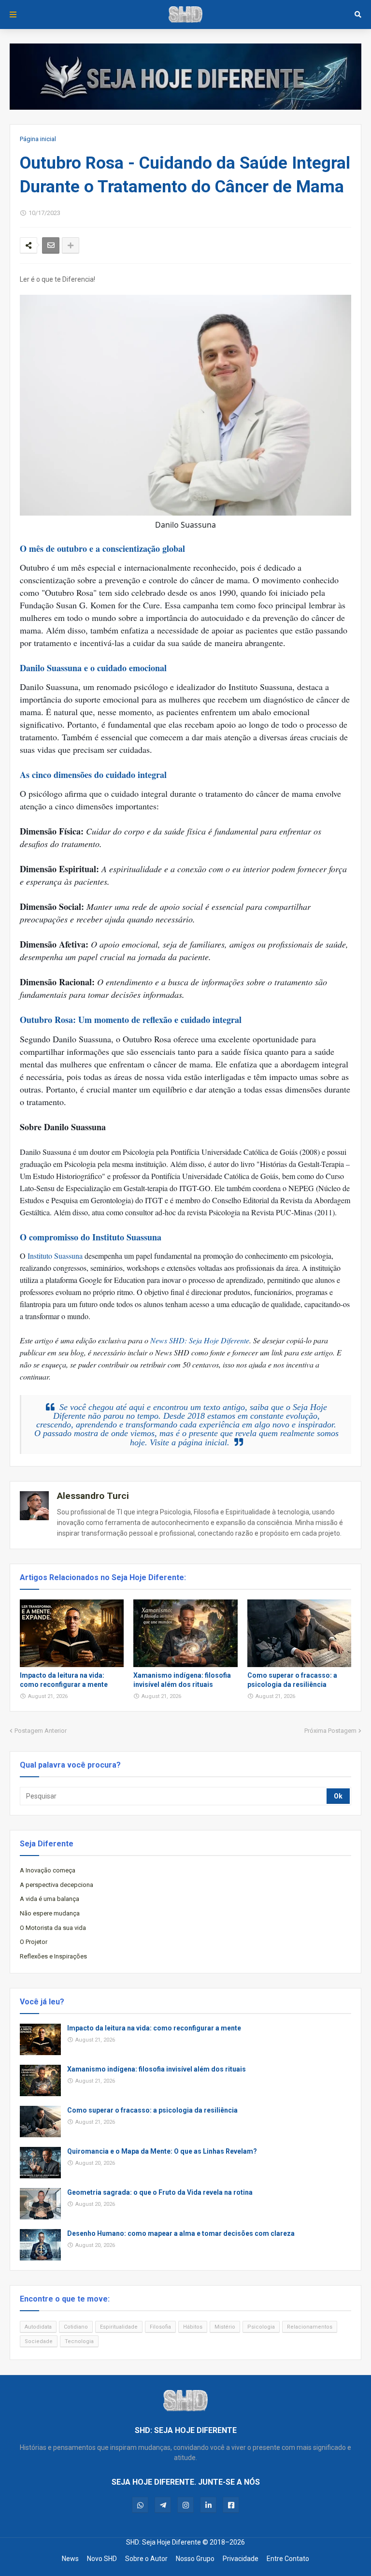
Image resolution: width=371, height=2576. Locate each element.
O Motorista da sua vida (53, 1928)
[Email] (51, 245)
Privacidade (241, 2559)
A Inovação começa (48, 1870)
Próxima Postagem (330, 1731)
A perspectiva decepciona (57, 1885)
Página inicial (38, 139)
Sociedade (39, 2341)
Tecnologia (79, 2341)
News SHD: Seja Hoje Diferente (200, 1340)
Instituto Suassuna (55, 1256)
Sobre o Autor (146, 2559)
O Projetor (34, 1942)
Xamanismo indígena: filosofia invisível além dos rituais (182, 1680)
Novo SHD (102, 2559)
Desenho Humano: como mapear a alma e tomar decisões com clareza (181, 2233)
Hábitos (193, 2327)
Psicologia (261, 2327)
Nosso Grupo (195, 2559)
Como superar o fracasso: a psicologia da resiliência (292, 1680)
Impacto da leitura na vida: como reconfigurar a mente (64, 1680)
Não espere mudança (50, 1913)
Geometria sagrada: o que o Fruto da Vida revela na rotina (160, 2192)
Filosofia (160, 2327)
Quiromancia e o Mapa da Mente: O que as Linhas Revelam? (162, 2151)
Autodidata (38, 2327)
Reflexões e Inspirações (53, 1956)
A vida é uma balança (50, 1899)
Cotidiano (76, 2327)
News (70, 2559)
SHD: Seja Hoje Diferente (164, 2542)
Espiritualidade (119, 2327)
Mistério (225, 2327)
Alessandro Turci (93, 1496)
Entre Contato (288, 2559)
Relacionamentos (310, 2327)
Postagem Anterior (41, 1731)
